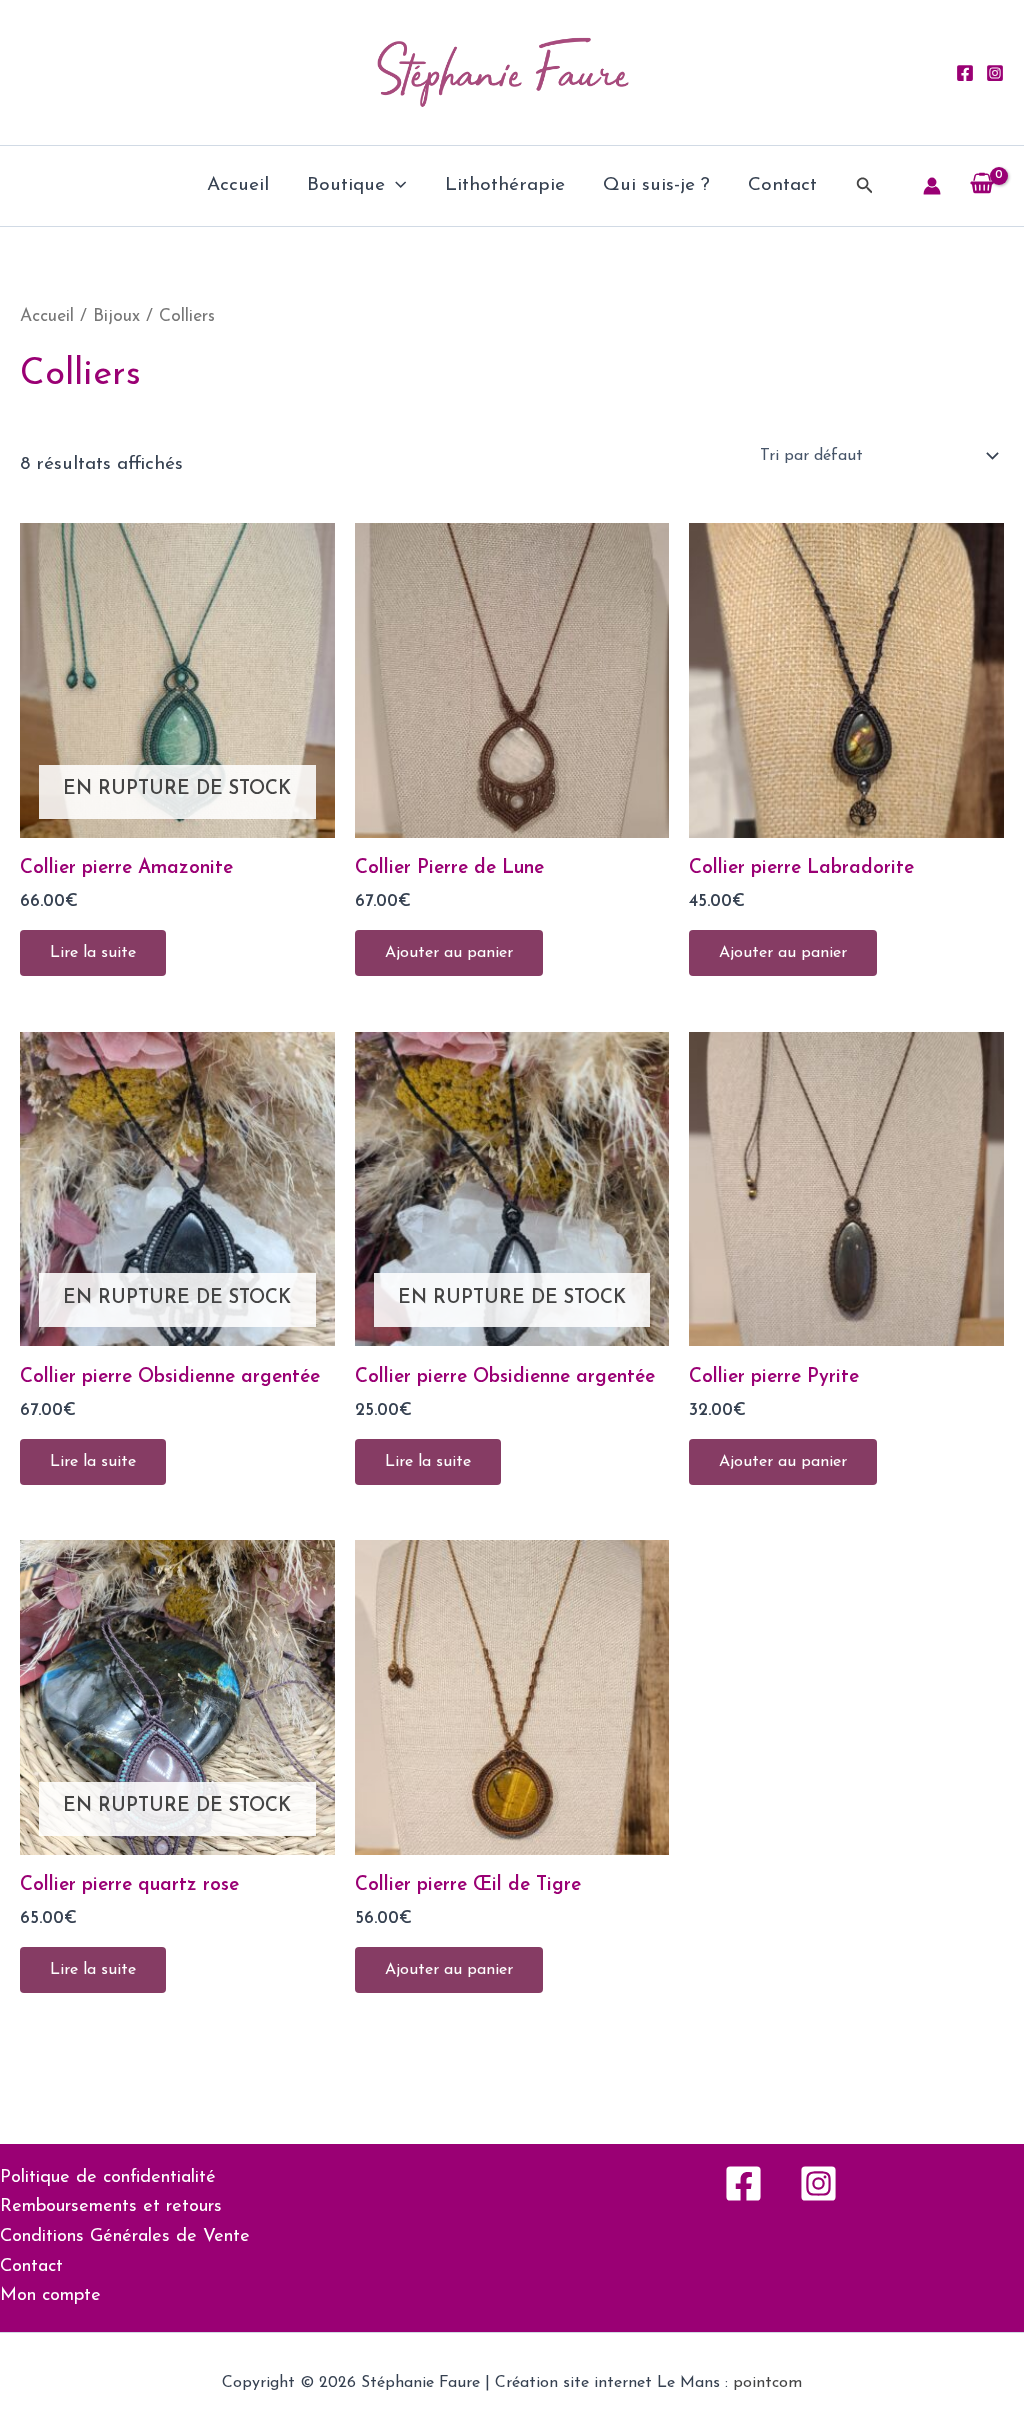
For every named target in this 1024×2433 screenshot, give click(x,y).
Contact (782, 185)
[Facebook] (965, 73)
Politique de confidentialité (108, 2178)
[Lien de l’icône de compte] (932, 186)
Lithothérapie (505, 185)
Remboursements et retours (111, 2207)
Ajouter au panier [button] (449, 953)
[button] (395, 186)
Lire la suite (93, 953)
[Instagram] (995, 73)
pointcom (767, 2383)
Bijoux (116, 316)
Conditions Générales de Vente (125, 2237)
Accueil (238, 185)
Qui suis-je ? (656, 185)
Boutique (346, 185)
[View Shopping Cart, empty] (982, 186)
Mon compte (50, 2296)
